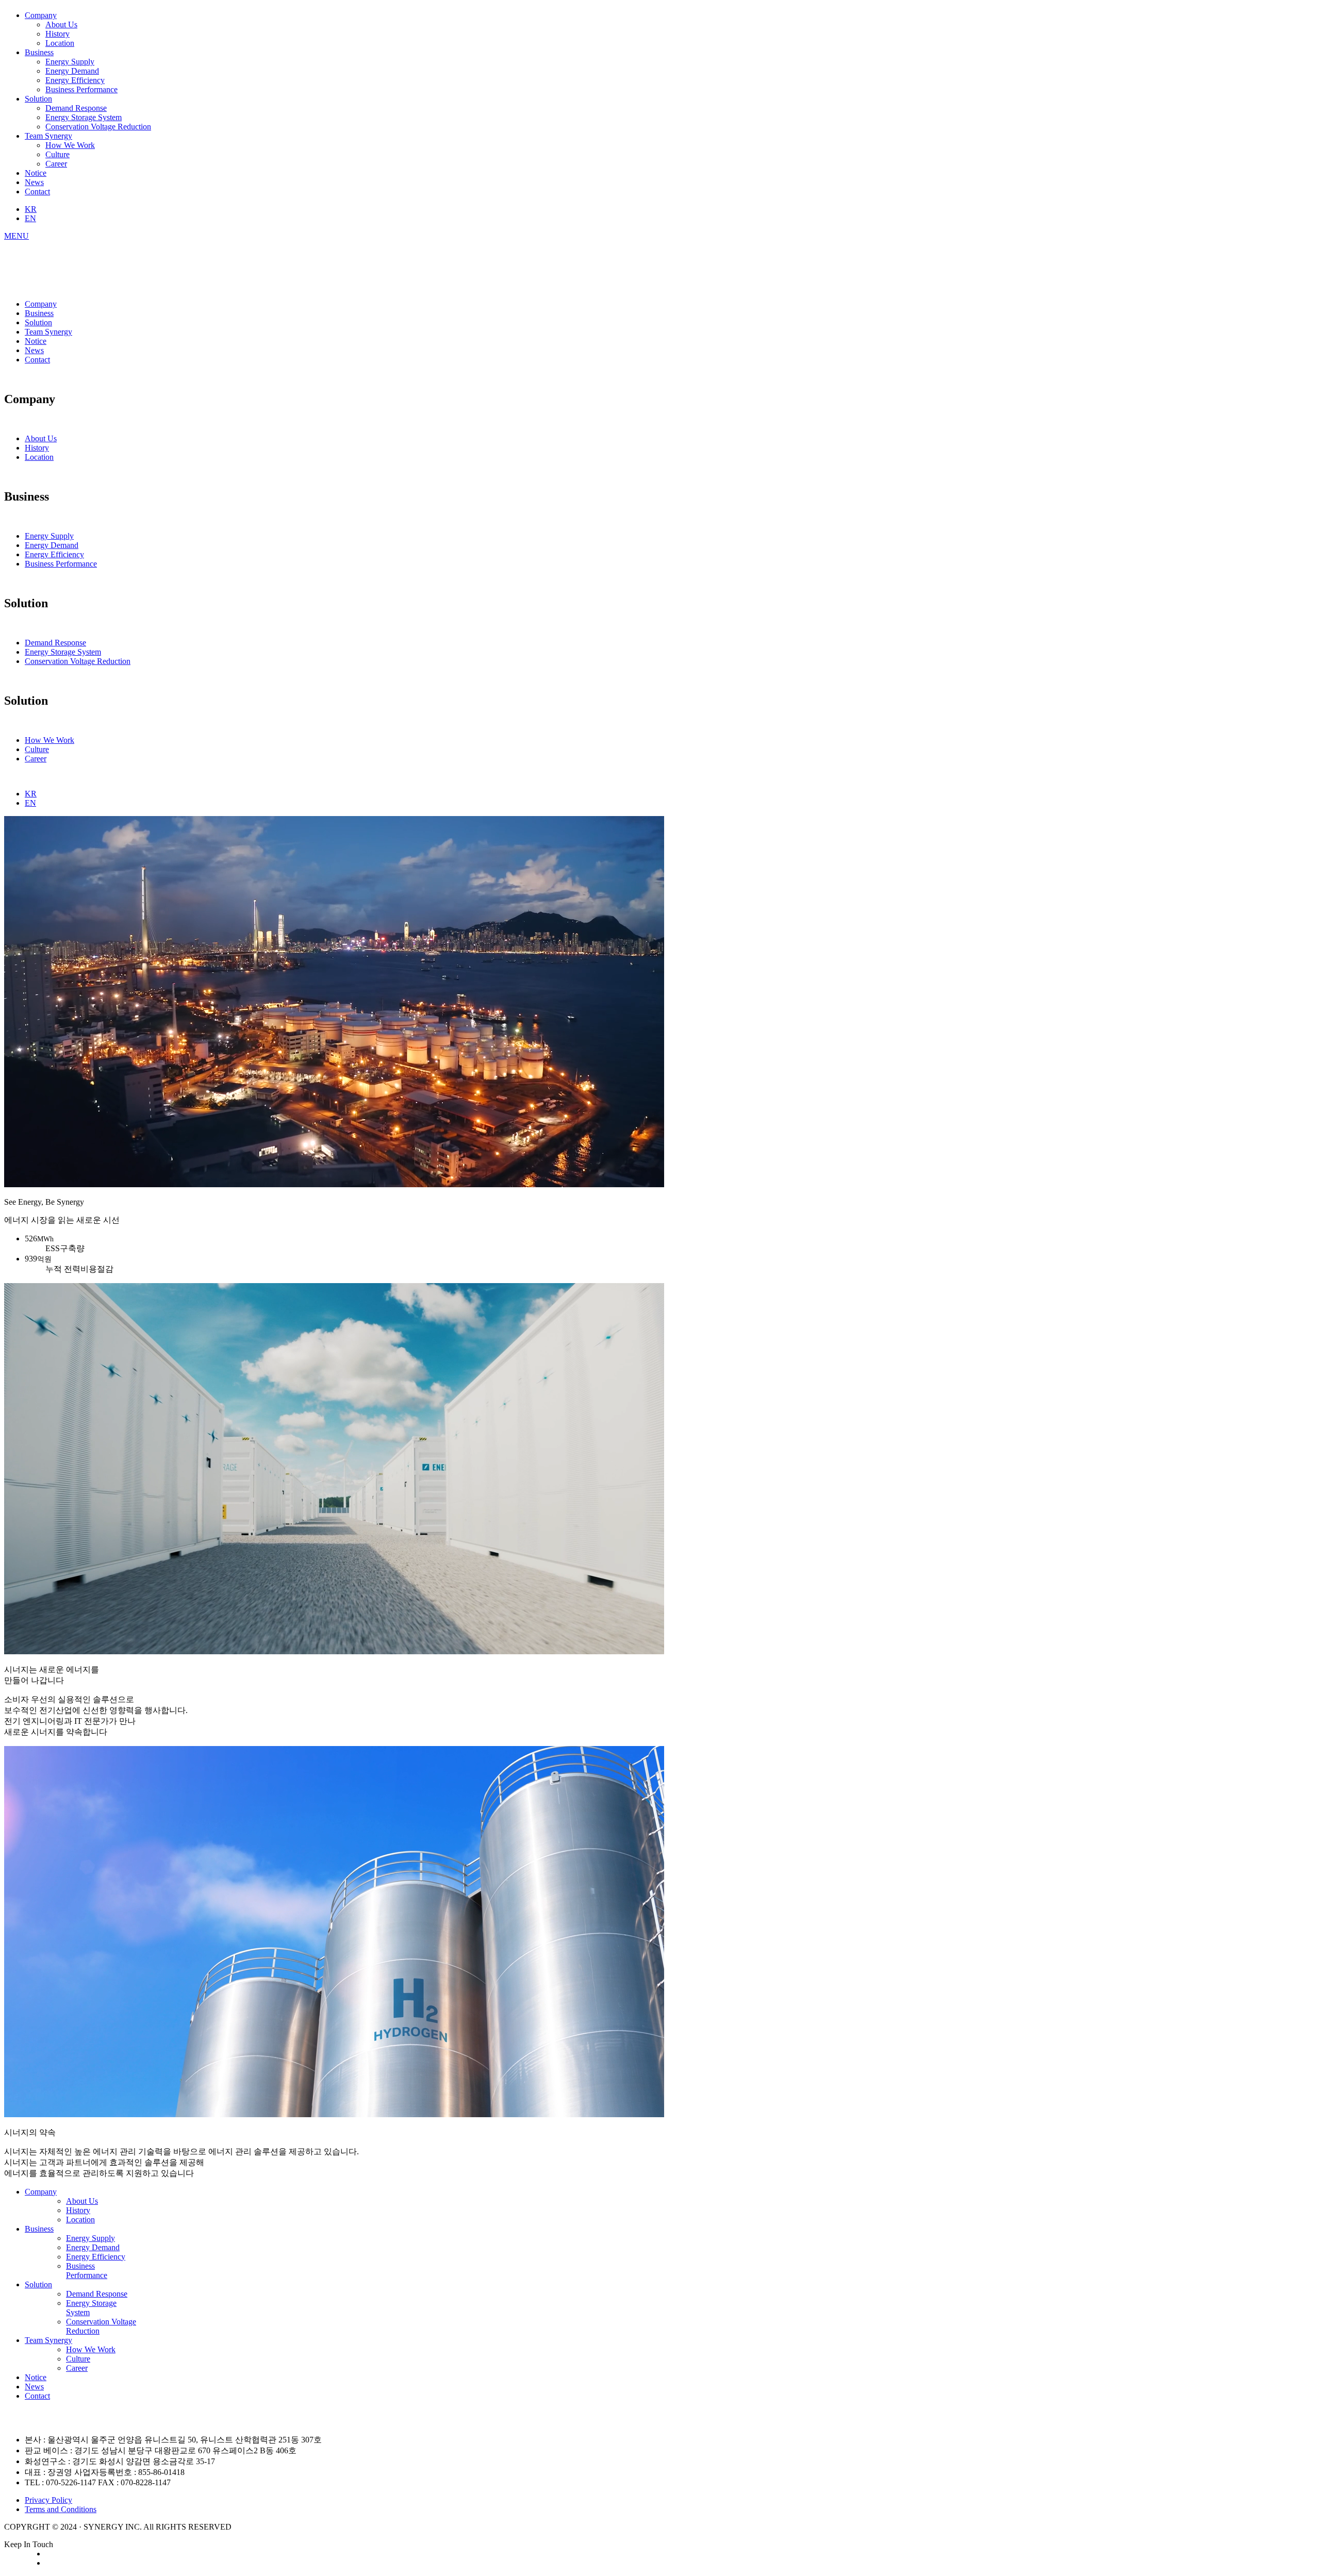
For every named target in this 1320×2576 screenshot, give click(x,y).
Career (56, 164)
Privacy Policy (48, 2500)
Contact (37, 192)
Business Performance (81, 89)
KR (31, 209)
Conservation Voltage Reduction (98, 127)
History (57, 34)
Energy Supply (70, 62)
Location (60, 43)
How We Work (70, 145)
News (34, 182)
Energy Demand (72, 71)
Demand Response (76, 108)
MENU (16, 236)
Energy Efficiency (75, 80)
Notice (36, 173)
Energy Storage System (84, 117)
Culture (57, 154)
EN (30, 218)
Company (41, 15)
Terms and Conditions (61, 2509)
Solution (38, 99)
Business (39, 52)
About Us (61, 24)
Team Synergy (48, 136)
